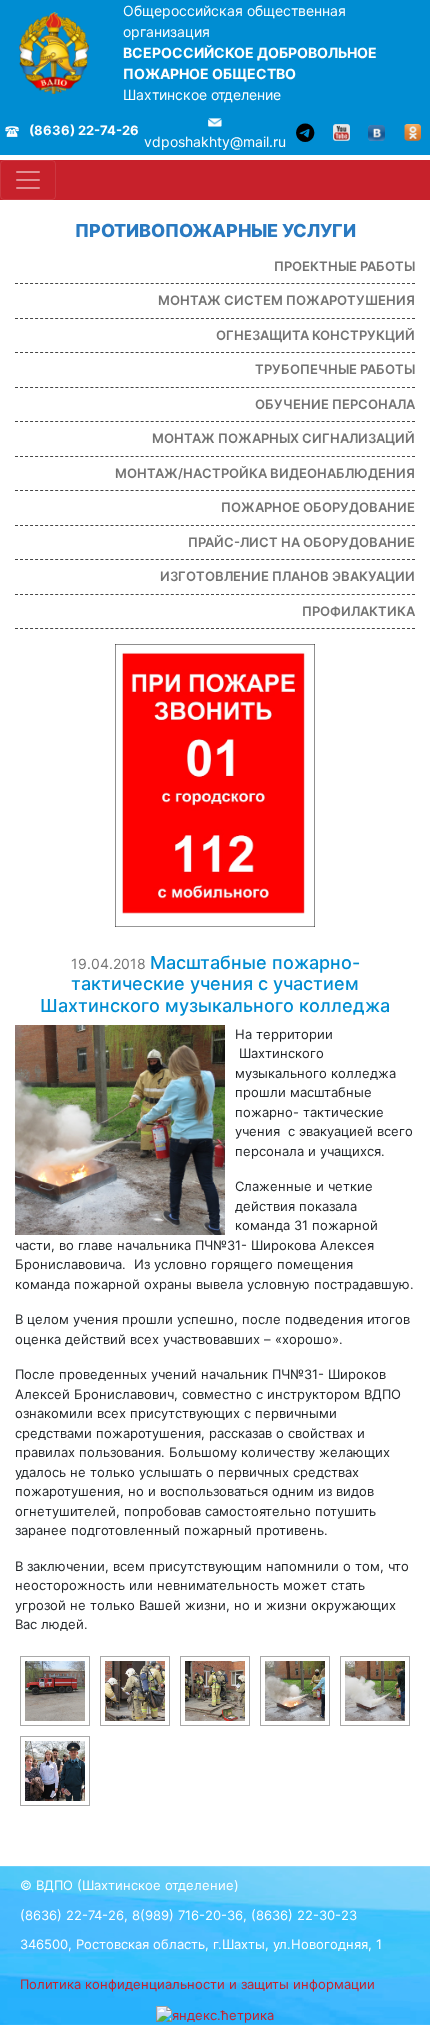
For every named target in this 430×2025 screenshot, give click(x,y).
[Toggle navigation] (28, 180)
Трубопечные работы (335, 369)
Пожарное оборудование (318, 507)
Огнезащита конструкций (315, 335)
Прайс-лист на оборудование (301, 542)
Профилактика (358, 611)
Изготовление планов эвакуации (287, 576)
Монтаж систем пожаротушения (286, 300)
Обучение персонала (335, 404)
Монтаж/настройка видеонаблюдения (265, 473)
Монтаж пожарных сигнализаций (283, 438)
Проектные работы (344, 266)
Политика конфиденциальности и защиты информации (197, 1984)
